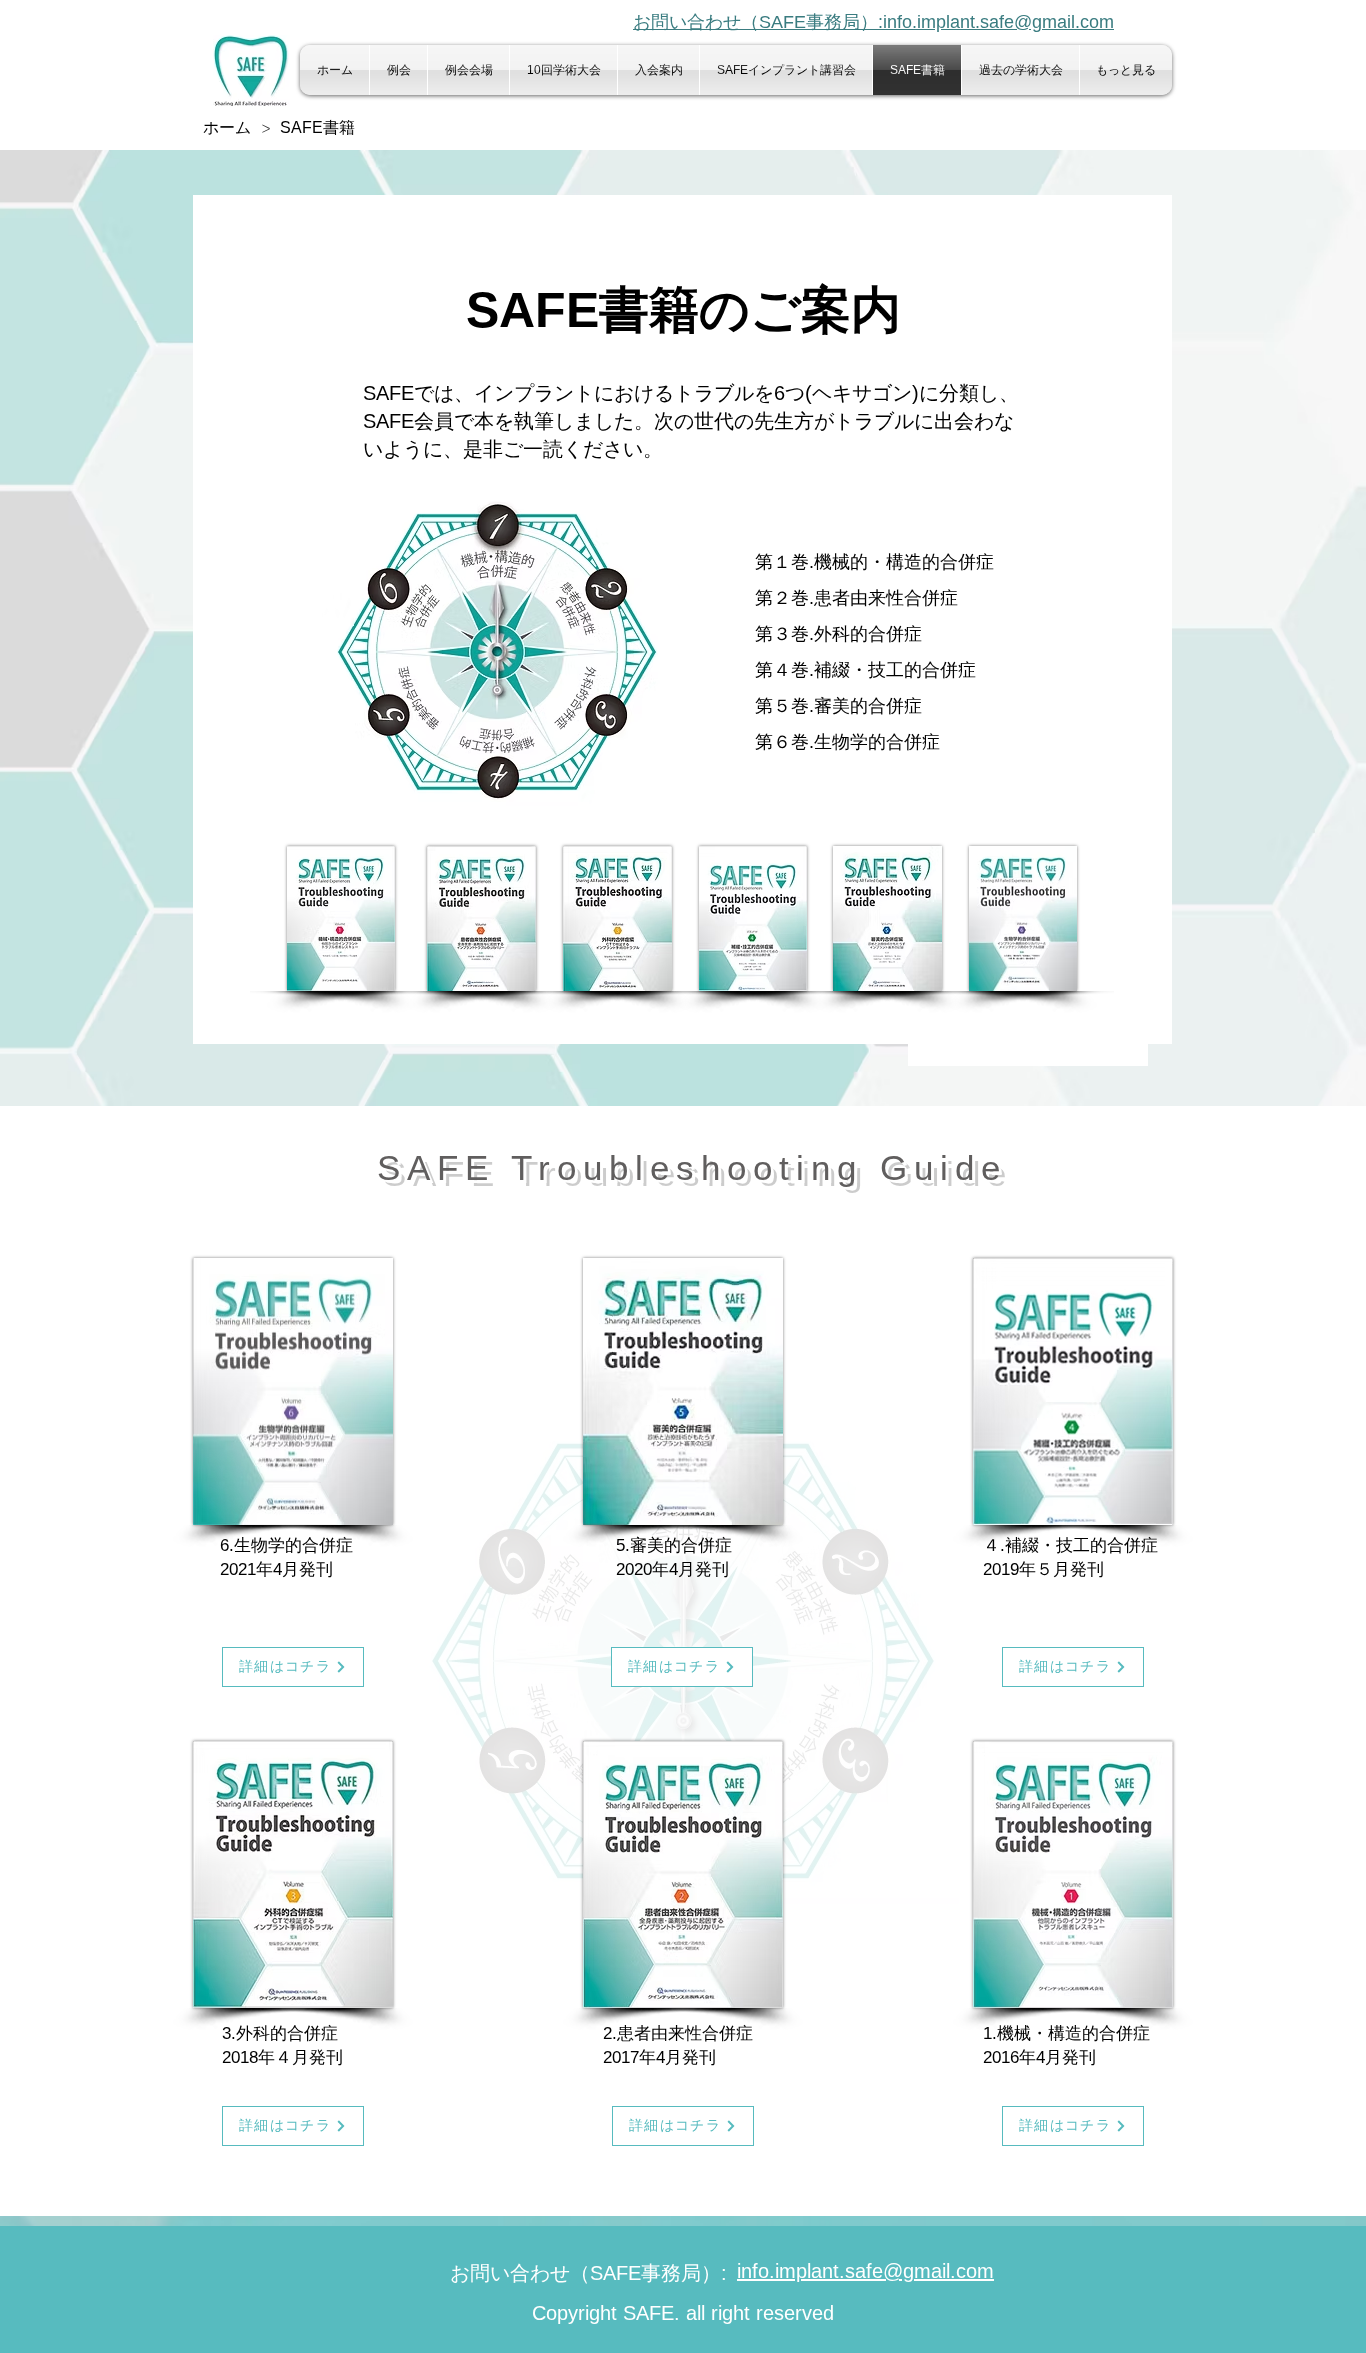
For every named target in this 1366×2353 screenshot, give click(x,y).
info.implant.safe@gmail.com (865, 2271)
